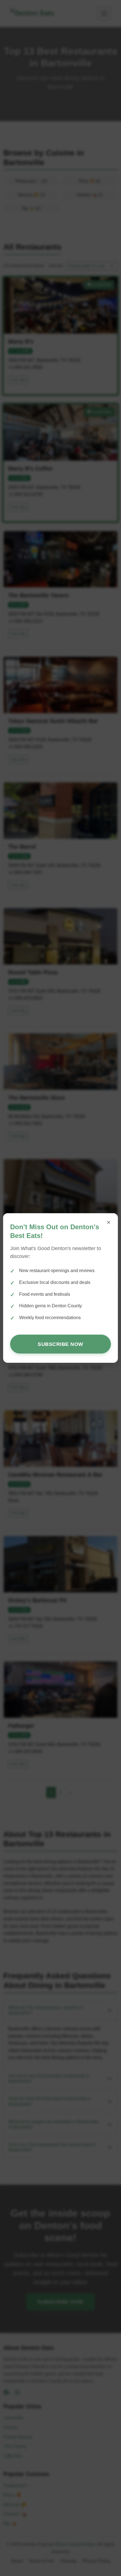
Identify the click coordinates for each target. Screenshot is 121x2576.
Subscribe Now (60, 1344)
